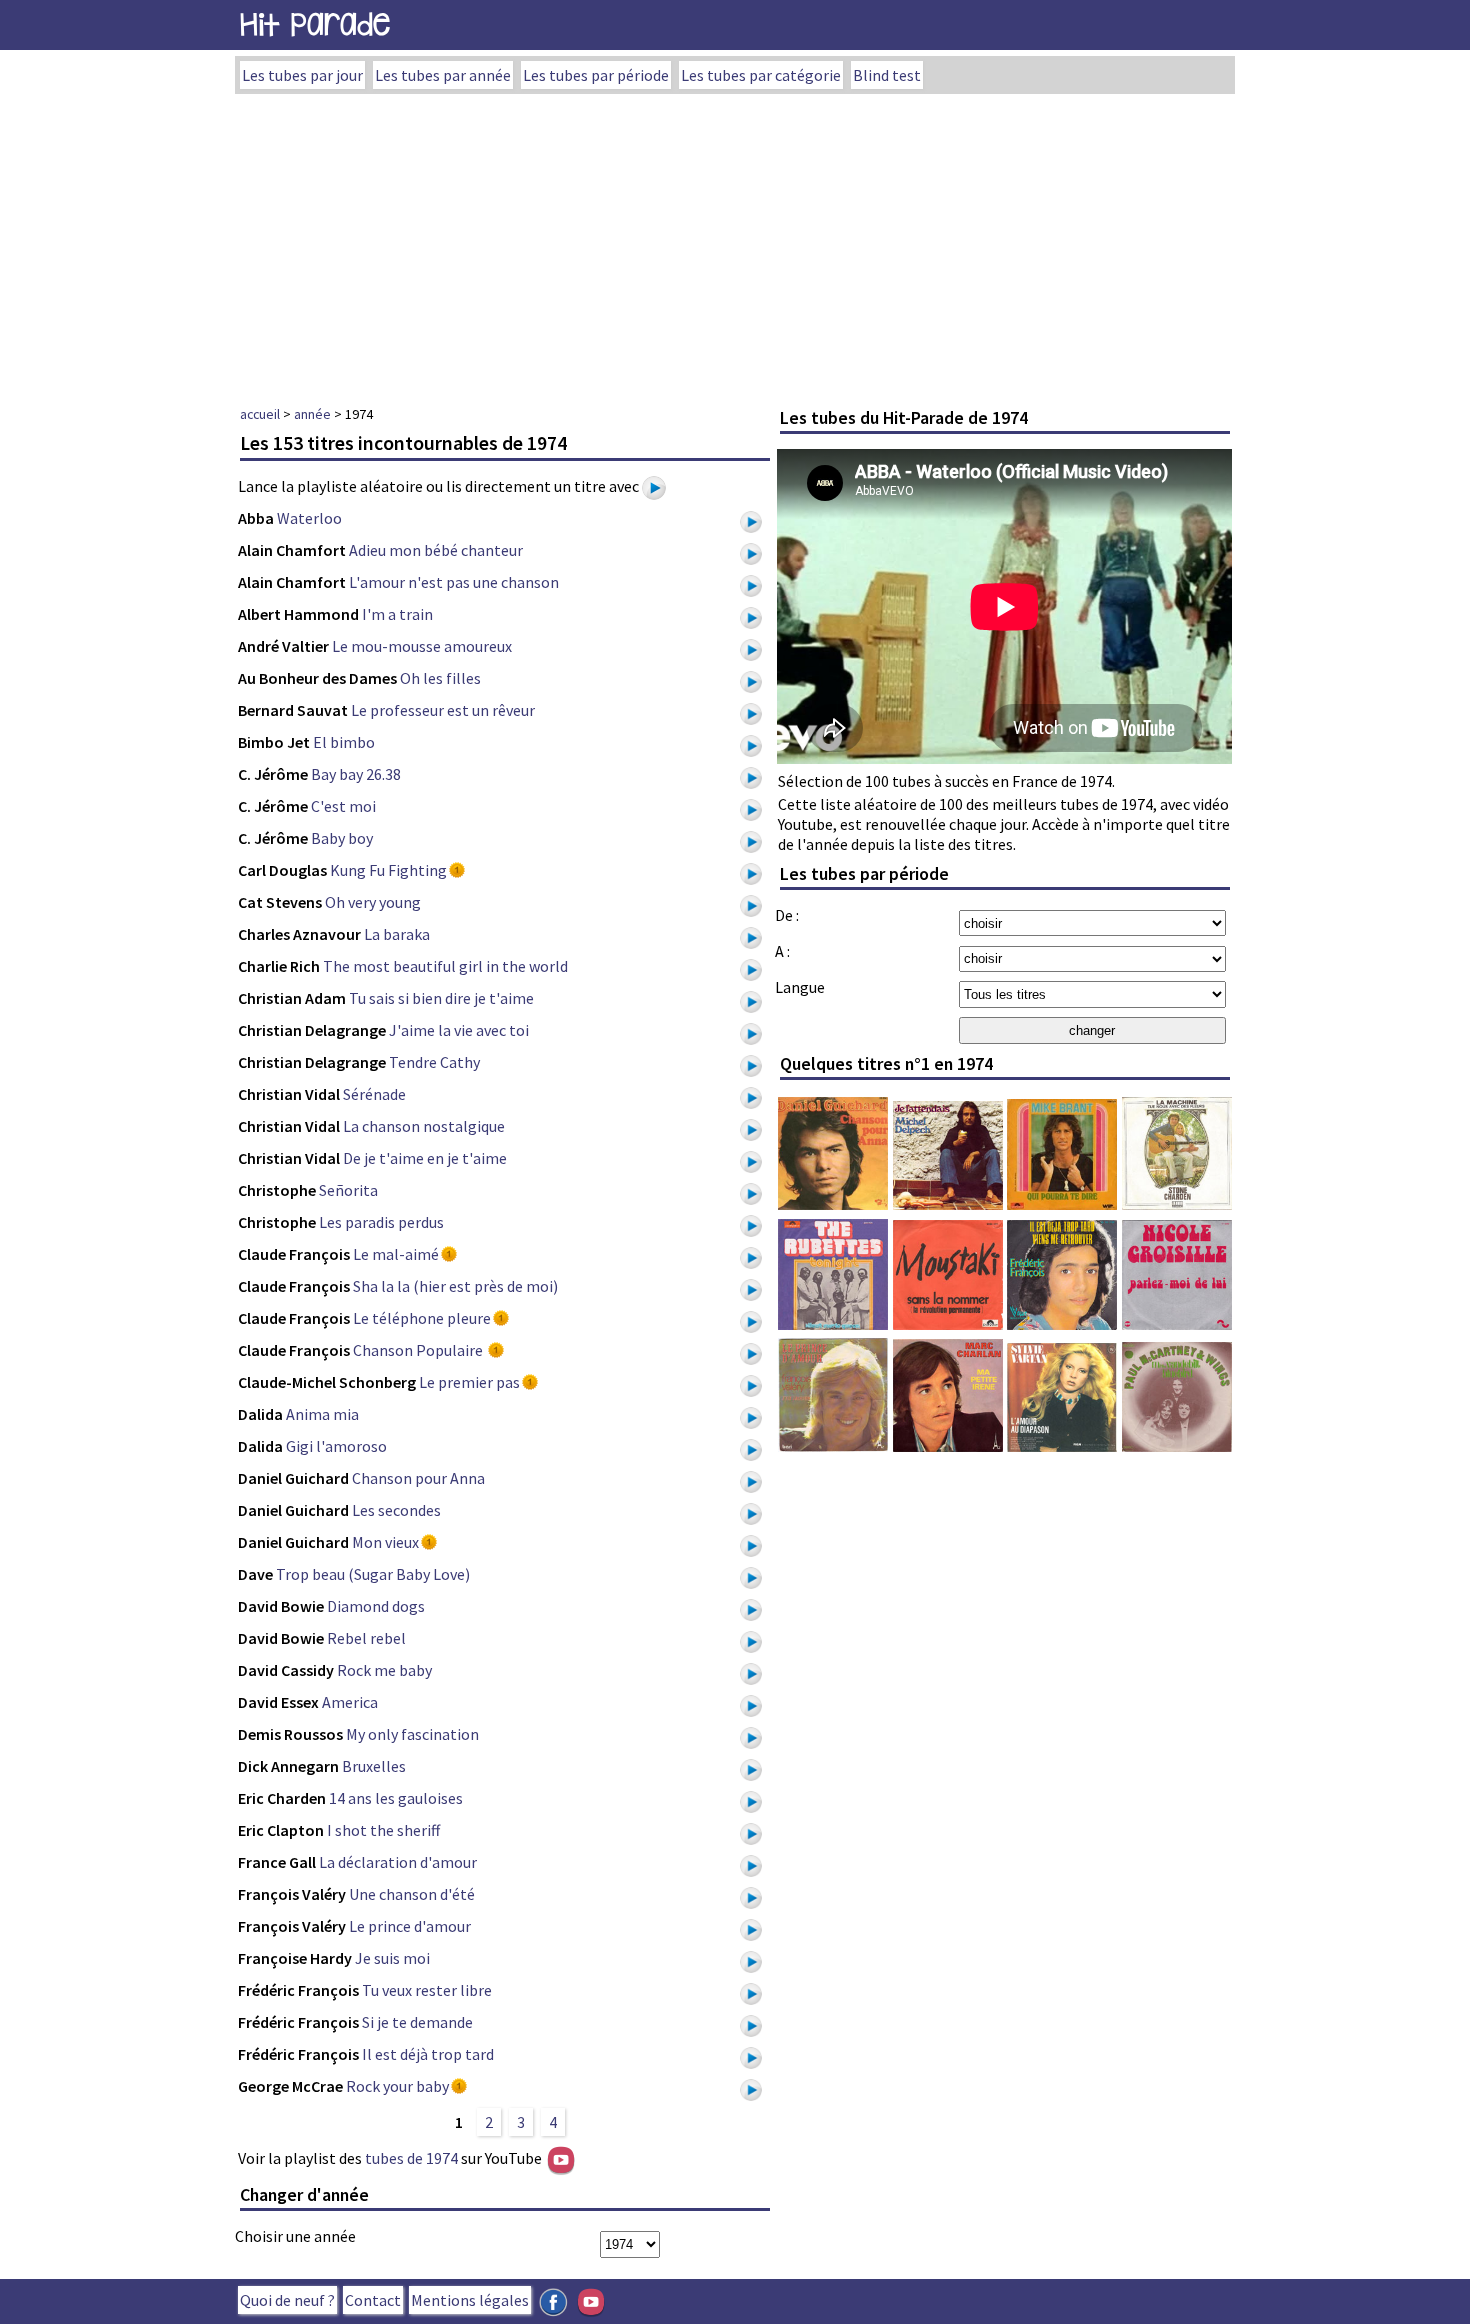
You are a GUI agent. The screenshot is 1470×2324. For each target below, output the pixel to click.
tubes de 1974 (411, 2158)
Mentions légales (470, 2300)
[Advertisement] (735, 244)
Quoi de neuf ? (287, 2300)
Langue (800, 987)
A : (782, 951)
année (312, 414)
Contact (373, 2300)
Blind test (887, 75)
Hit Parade (315, 24)
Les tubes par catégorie (761, 75)
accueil (260, 414)
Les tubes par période (596, 75)
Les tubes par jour (302, 75)
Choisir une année (295, 2236)
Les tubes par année (443, 75)
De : (787, 915)
